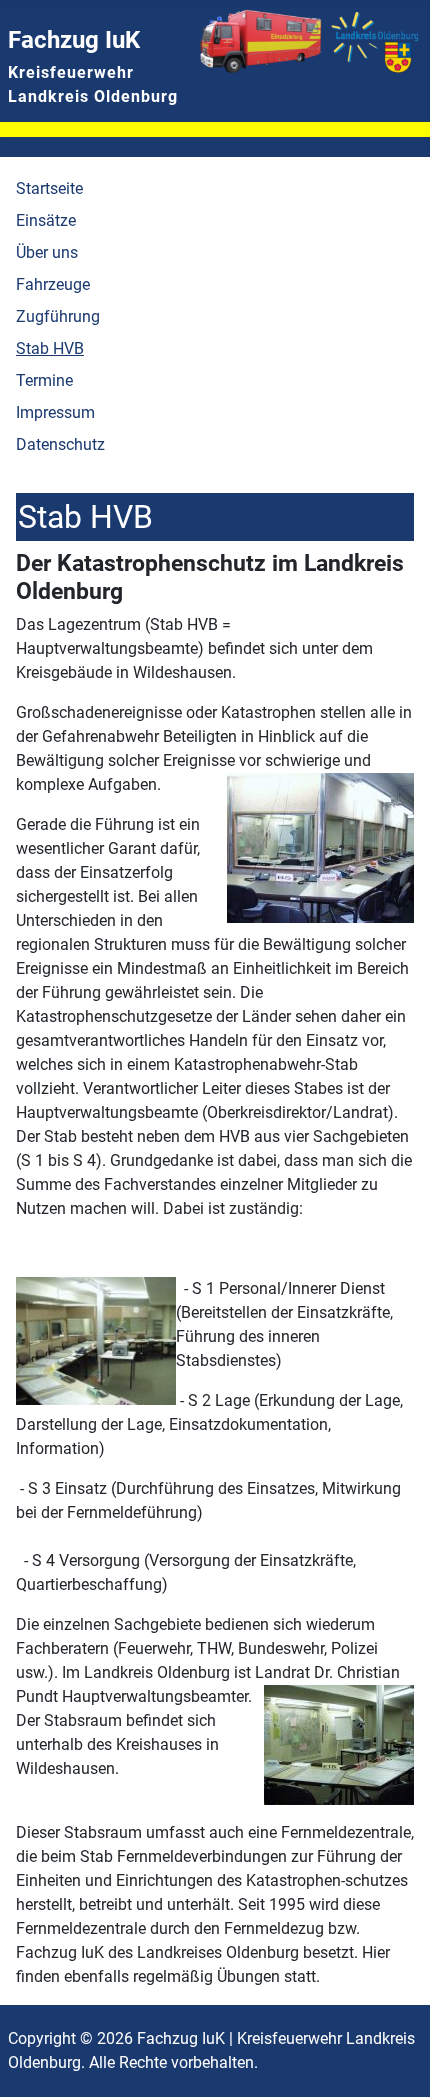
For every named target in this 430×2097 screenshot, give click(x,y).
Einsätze (46, 220)
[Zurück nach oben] (395, 2060)
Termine (44, 380)
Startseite (49, 188)
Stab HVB (50, 348)
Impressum (55, 412)
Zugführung (58, 316)
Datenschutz (60, 444)
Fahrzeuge (53, 284)
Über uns (47, 252)
